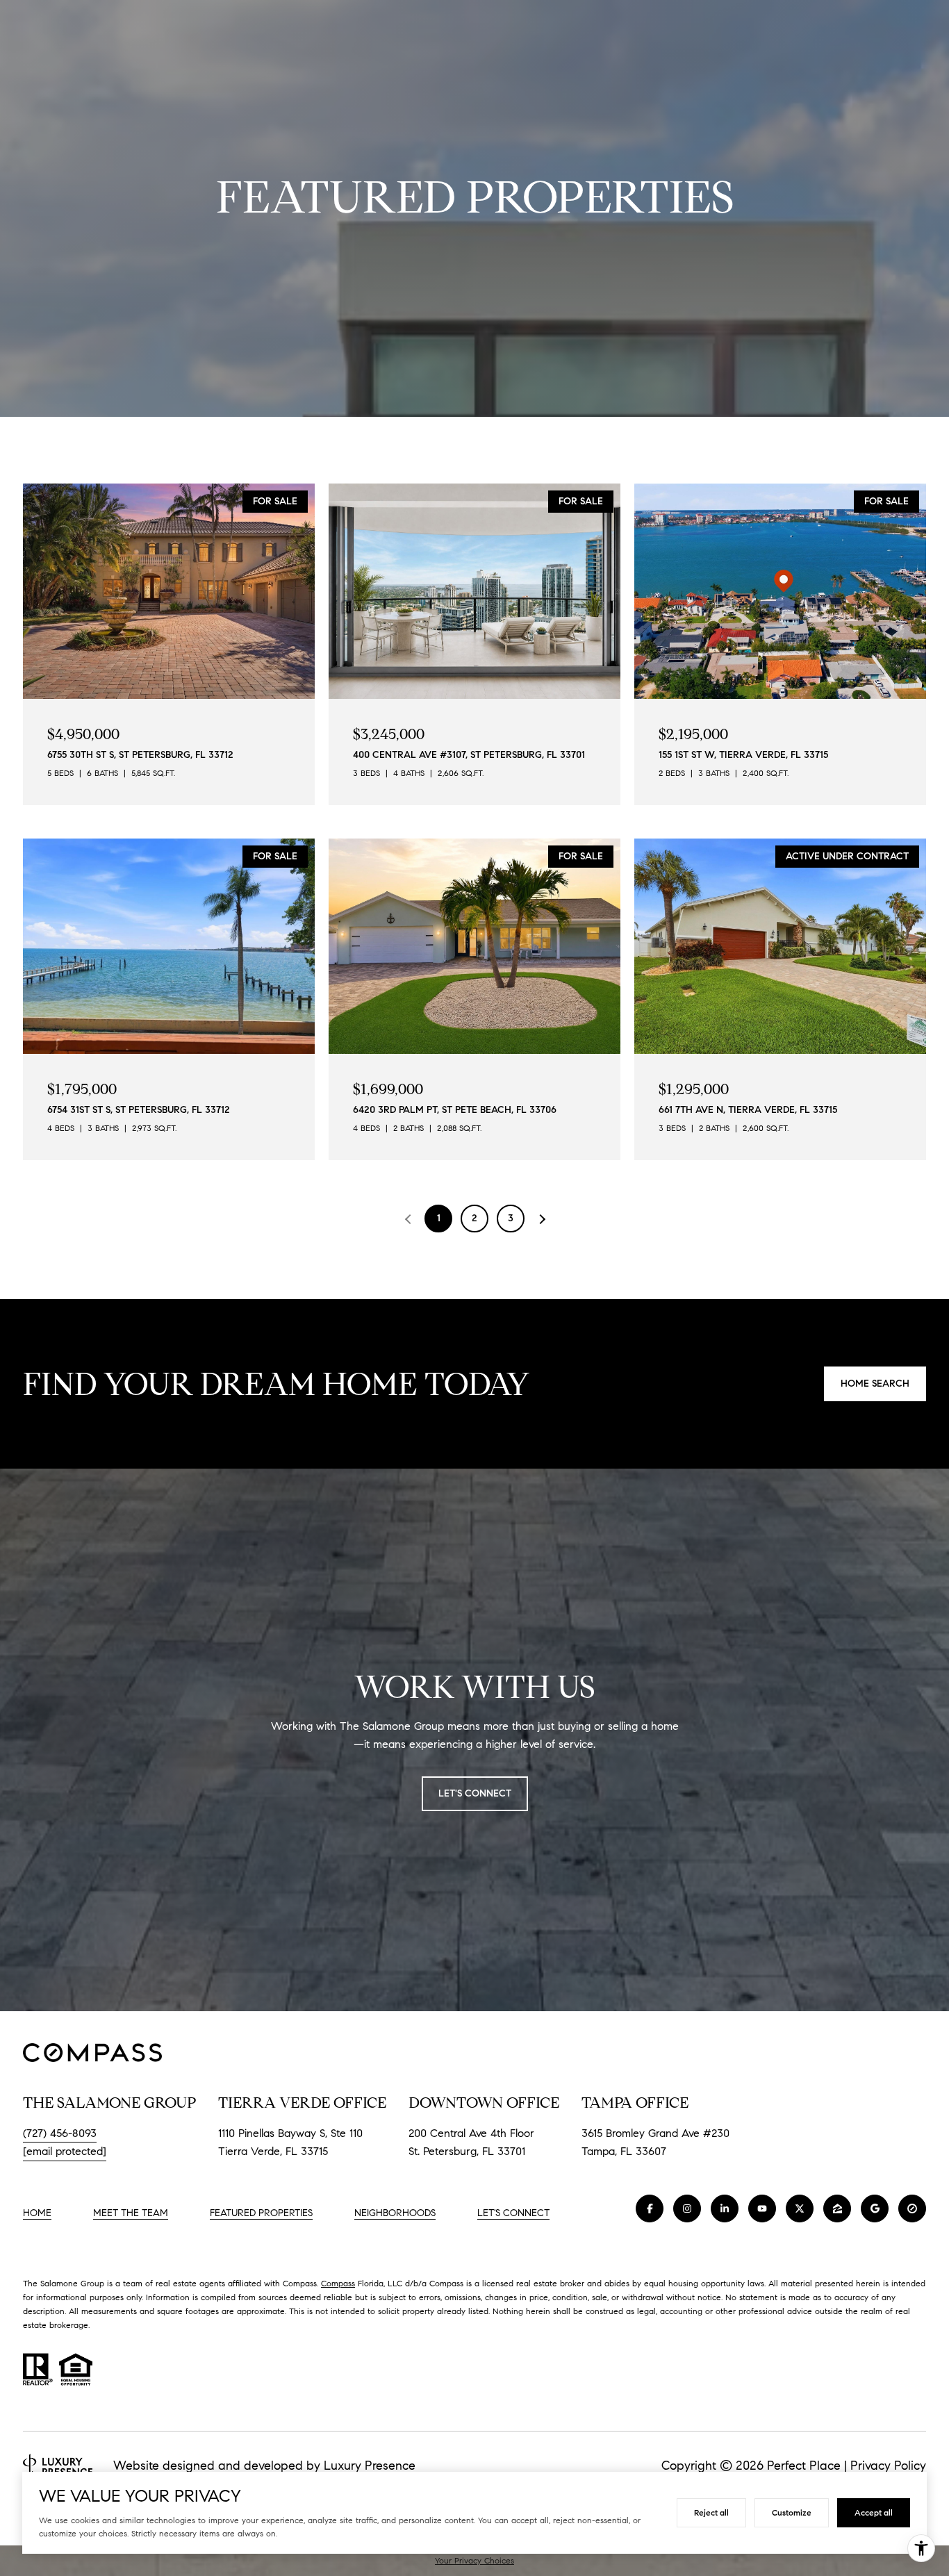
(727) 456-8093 (60, 2133)
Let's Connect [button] (475, 1793)
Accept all (874, 2512)
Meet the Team (131, 2213)
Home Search (875, 1384)
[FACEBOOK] (650, 2208)
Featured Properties (261, 2213)
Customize (792, 2512)
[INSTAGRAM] (687, 2208)
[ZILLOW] (837, 2208)
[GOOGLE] (875, 2208)
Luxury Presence (370, 2466)
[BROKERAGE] (912, 2208)
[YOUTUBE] (762, 2208)
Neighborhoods (395, 2213)
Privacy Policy (888, 2466)
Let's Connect (513, 2213)
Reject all (711, 2512)
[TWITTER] (800, 2208)
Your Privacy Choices (474, 2560)
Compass (338, 2283)
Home (37, 2213)
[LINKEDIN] (725, 2208)
